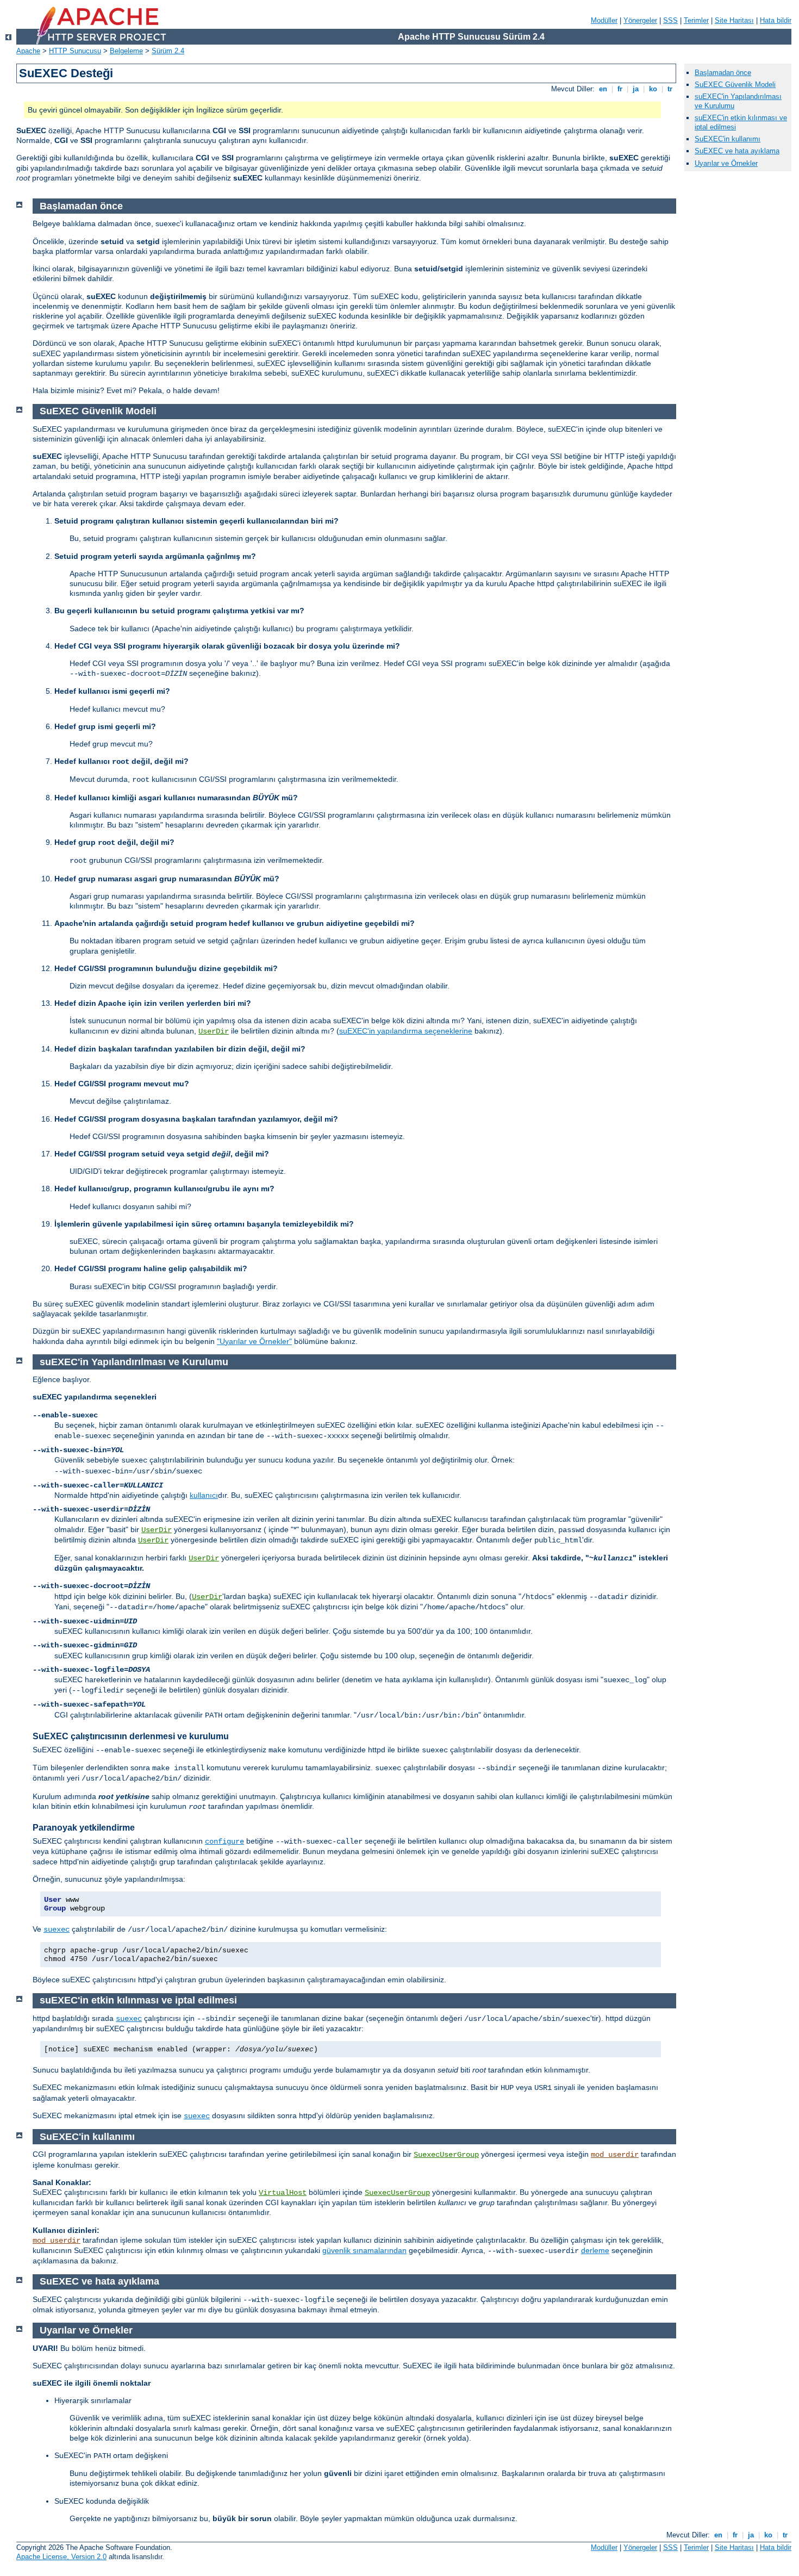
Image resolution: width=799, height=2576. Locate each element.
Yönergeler (640, 20)
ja (636, 89)
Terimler (696, 20)
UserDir (214, 1031)
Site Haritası (734, 20)
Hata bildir (776, 20)
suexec (57, 1930)
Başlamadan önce (723, 73)
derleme (595, 2250)
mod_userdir (615, 2155)
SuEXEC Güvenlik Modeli (735, 85)
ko (653, 89)
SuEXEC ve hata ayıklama (737, 151)
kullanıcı (204, 1495)
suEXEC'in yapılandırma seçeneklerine (406, 1031)
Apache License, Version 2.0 (61, 2557)
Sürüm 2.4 (168, 51)
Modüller (604, 20)
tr (670, 89)
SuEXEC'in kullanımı (728, 139)
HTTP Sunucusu (75, 51)
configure (224, 1841)
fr (620, 89)
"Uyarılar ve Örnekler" (254, 1341)
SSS (670, 20)
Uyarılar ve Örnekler (726, 163)
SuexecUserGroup (446, 2155)
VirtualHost (283, 2193)
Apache (28, 51)
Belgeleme (126, 51)
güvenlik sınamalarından (364, 2250)
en (603, 89)
